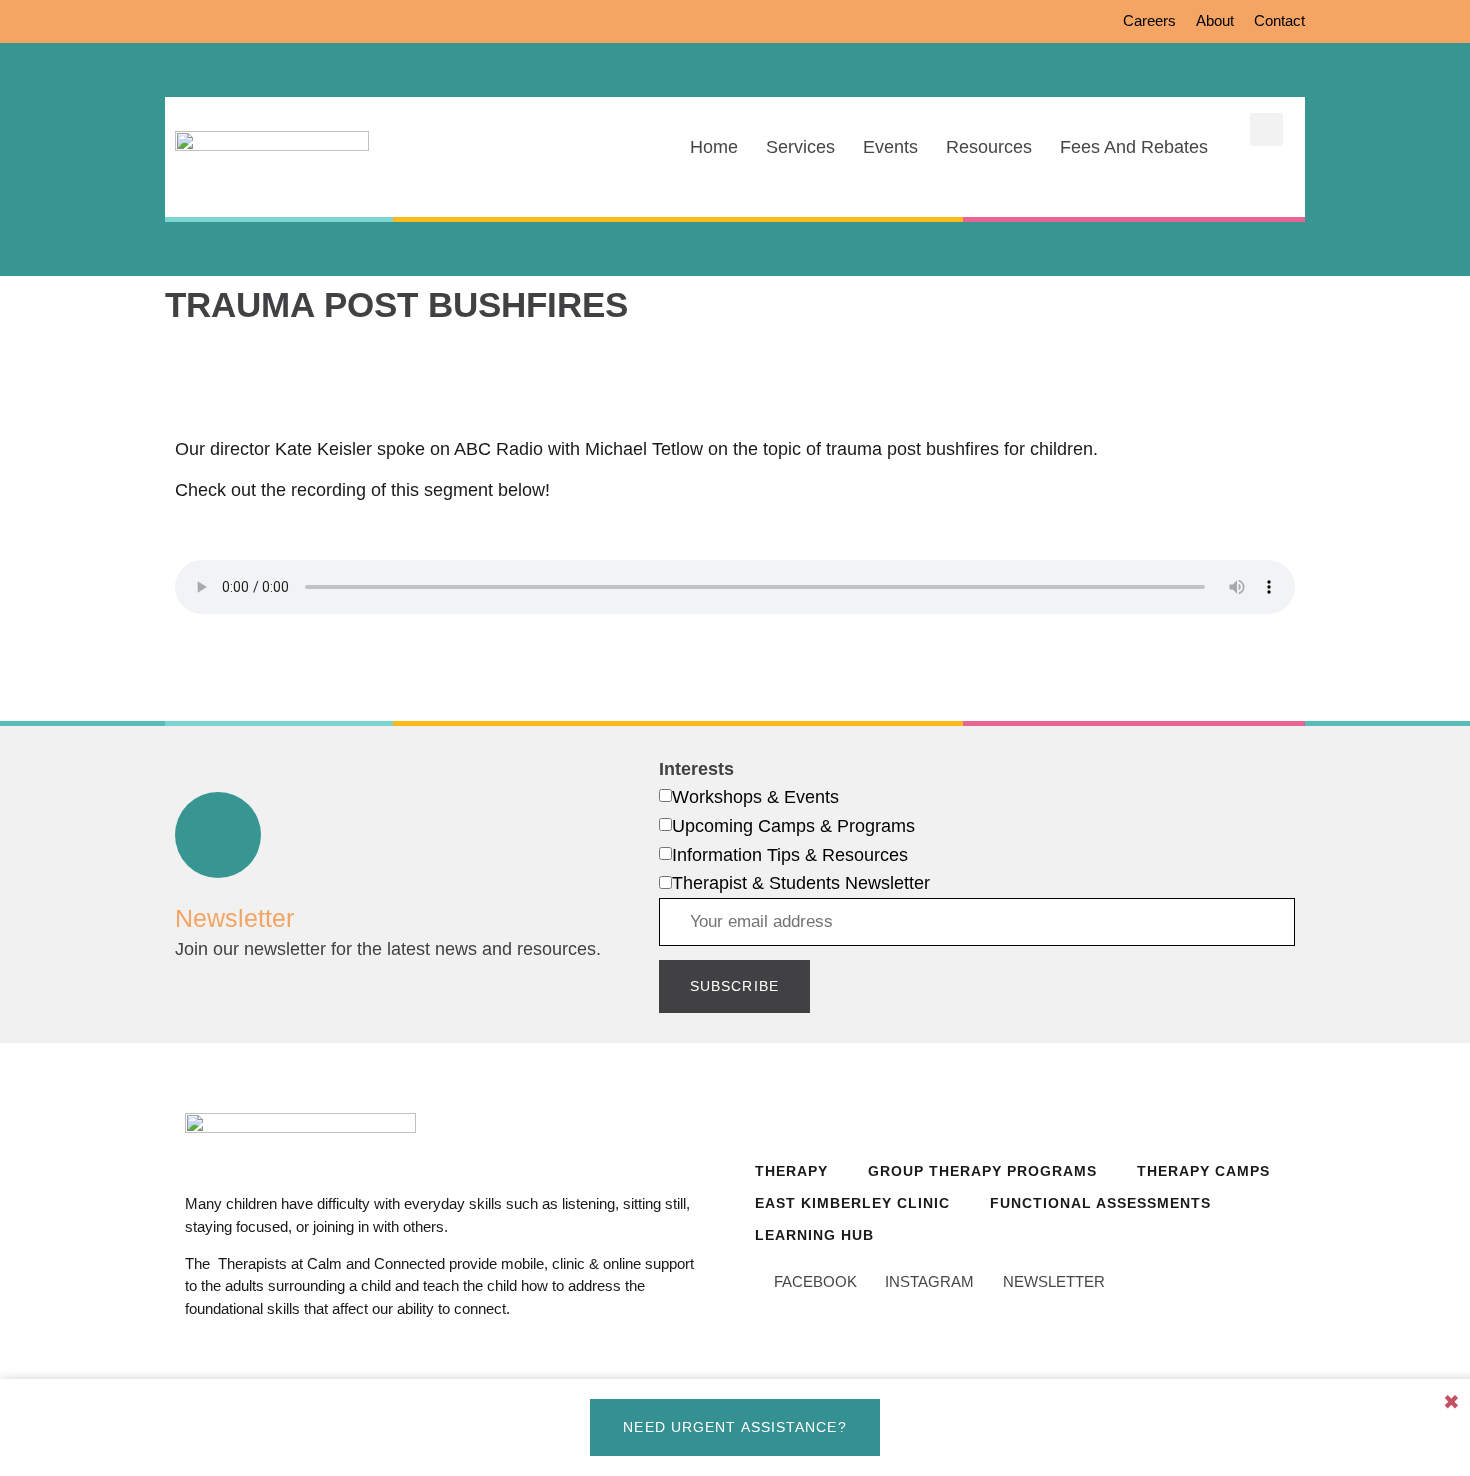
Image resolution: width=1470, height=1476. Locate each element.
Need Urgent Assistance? (734, 1427)
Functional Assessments (1100, 1203)
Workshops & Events (755, 797)
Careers (1149, 20)
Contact (1279, 20)
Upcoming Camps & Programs (793, 826)
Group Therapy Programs (982, 1171)
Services (800, 147)
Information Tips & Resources (790, 855)
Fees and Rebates (1134, 147)
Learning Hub (814, 1235)
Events (890, 147)
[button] (1266, 129)
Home (714, 147)
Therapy (791, 1171)
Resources (989, 147)
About (1215, 20)
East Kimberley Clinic (852, 1203)
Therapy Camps (1203, 1171)
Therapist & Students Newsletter (801, 883)
